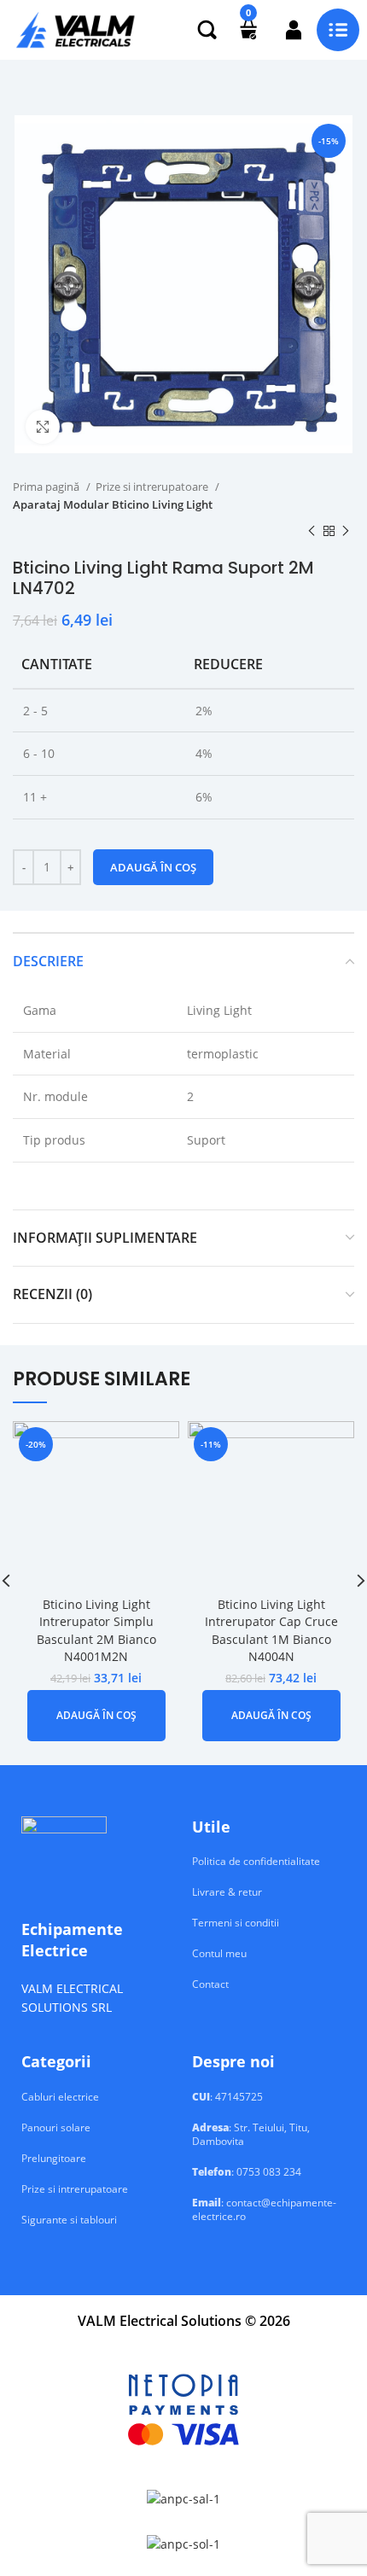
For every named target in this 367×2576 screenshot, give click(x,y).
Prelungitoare (54, 2159)
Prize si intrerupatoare (153, 487)
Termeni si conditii (236, 1923)
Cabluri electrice (60, 2097)
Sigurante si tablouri (69, 2220)
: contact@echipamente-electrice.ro (264, 2210)
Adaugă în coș (153, 867)
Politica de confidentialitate (256, 1862)
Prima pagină (47, 487)
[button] (96, 1716)
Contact (210, 1984)
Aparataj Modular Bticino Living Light (113, 504)
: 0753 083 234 (247, 2172)
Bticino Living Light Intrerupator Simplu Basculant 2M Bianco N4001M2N (96, 1631)
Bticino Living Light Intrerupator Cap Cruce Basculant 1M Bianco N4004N (271, 1631)
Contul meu (219, 1954)
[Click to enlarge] (43, 427)
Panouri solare (56, 2128)
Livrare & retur (227, 1892)
